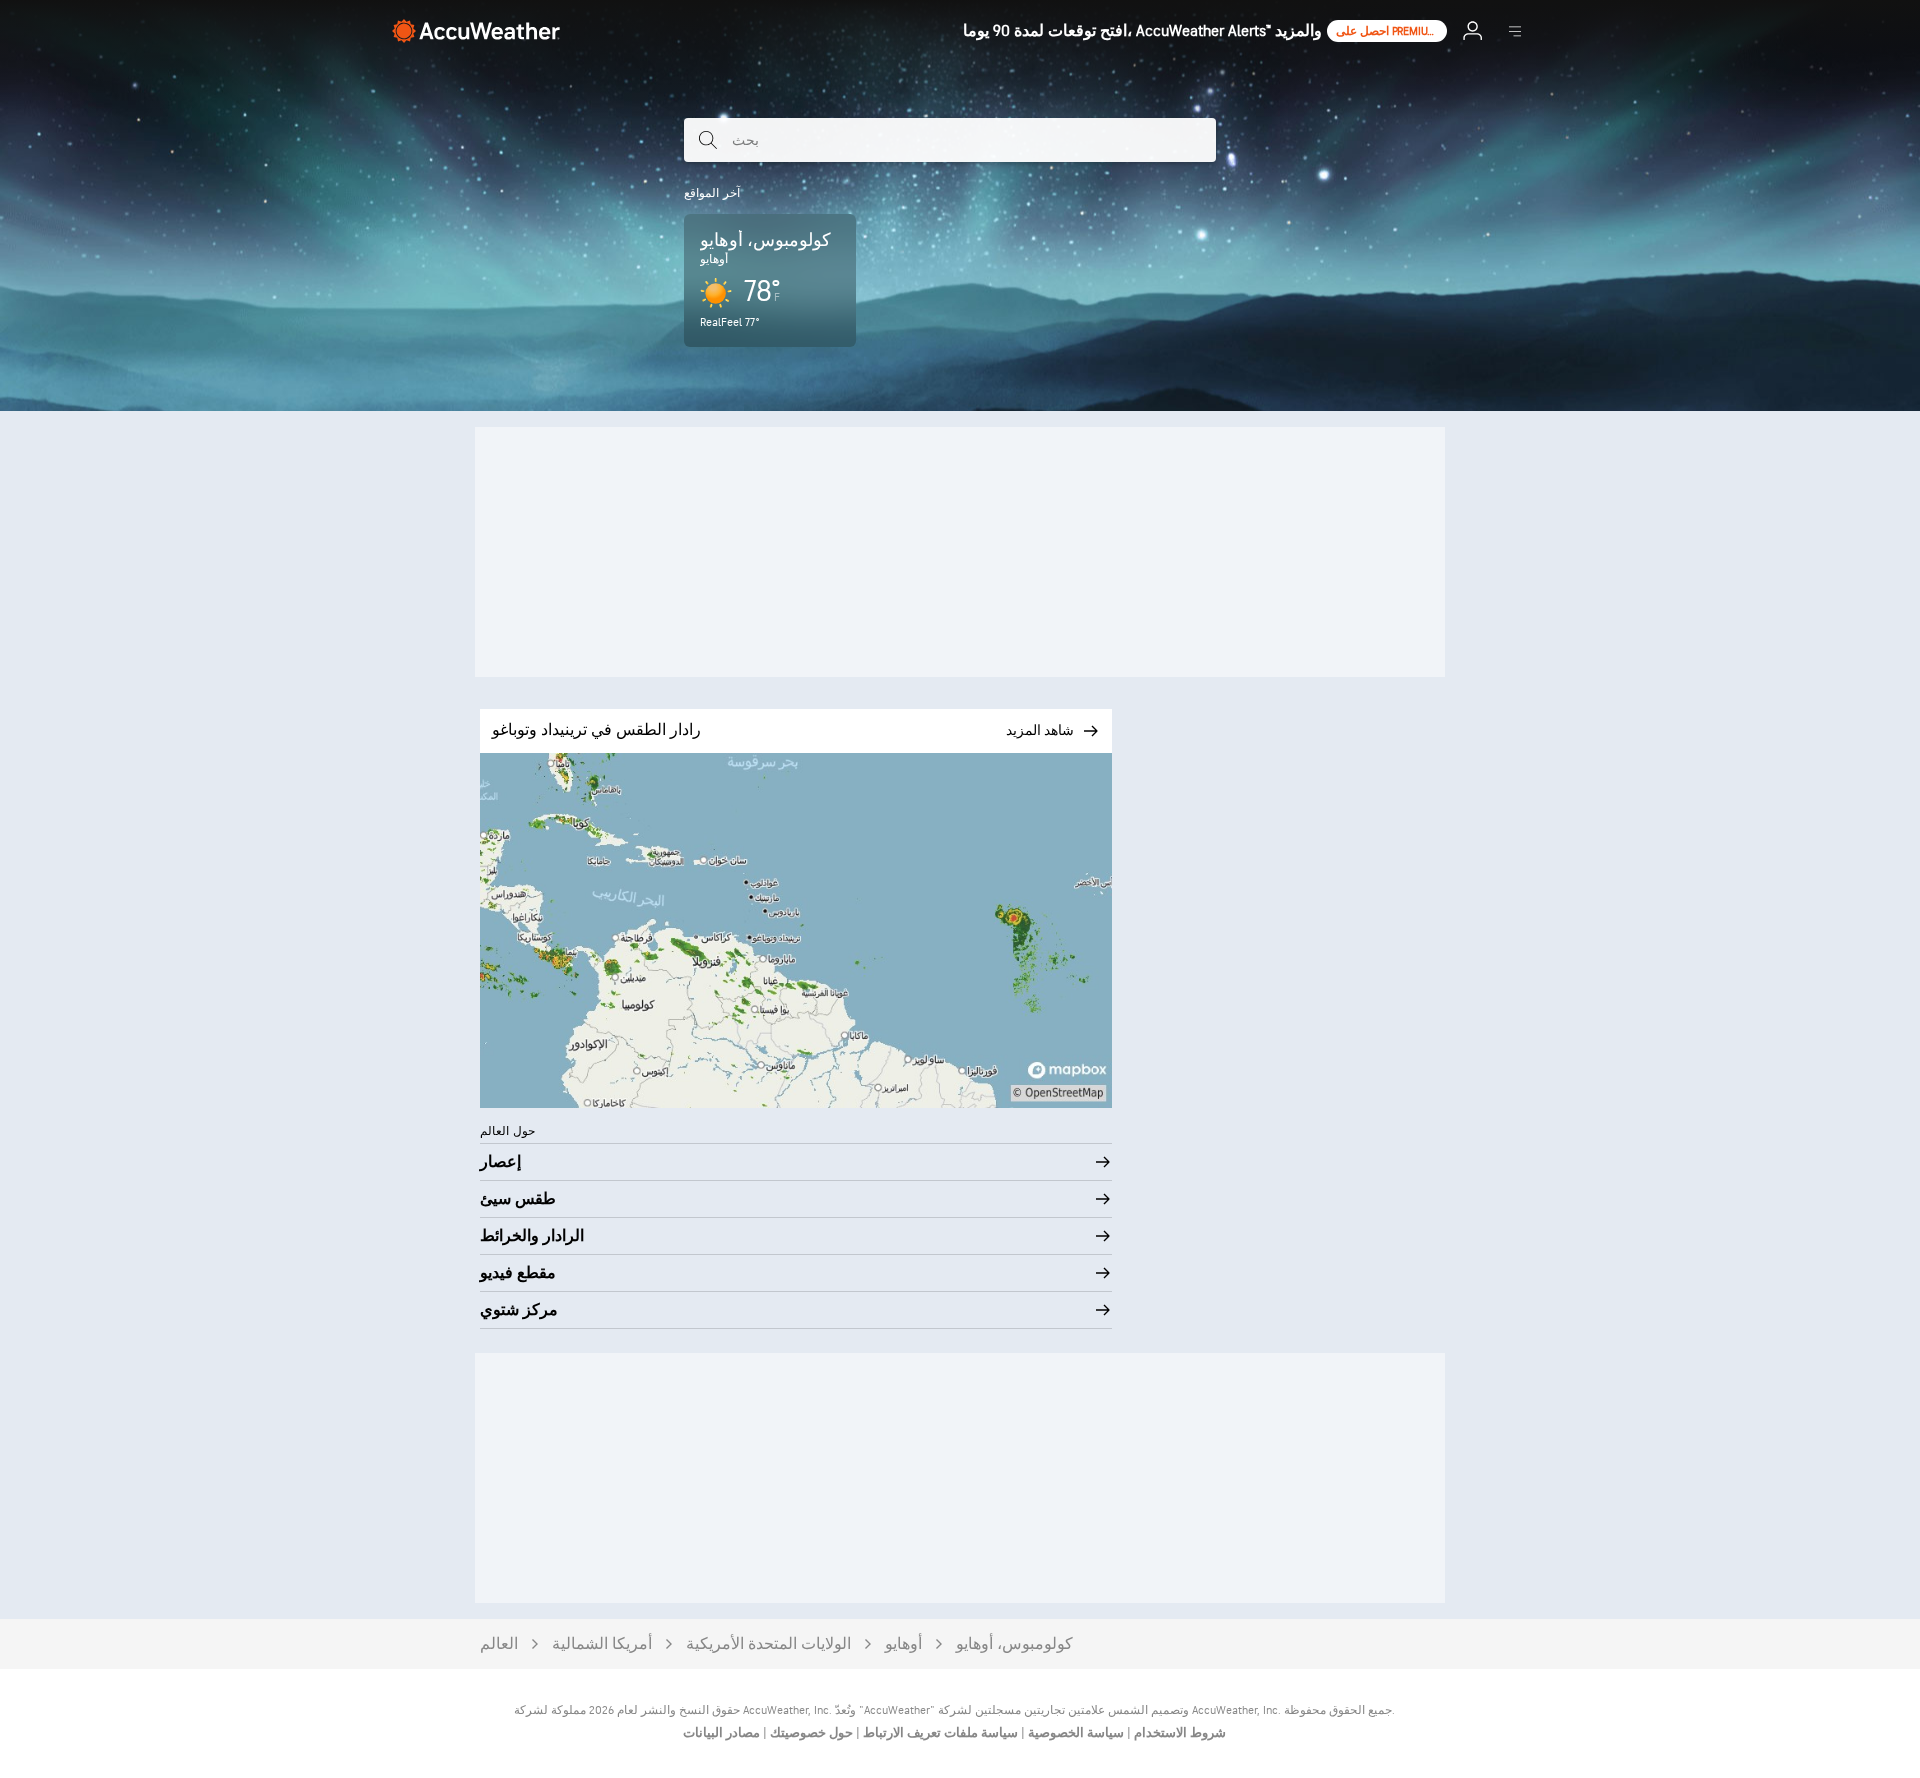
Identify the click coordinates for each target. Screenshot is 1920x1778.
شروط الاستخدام (1178, 1733)
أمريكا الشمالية (602, 1644)
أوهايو (903, 1644)
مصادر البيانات (721, 1733)
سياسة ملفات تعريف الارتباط (939, 1733)
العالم (499, 1644)
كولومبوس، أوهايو (1014, 1644)
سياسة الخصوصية (1074, 1733)
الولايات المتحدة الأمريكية (768, 1644)
